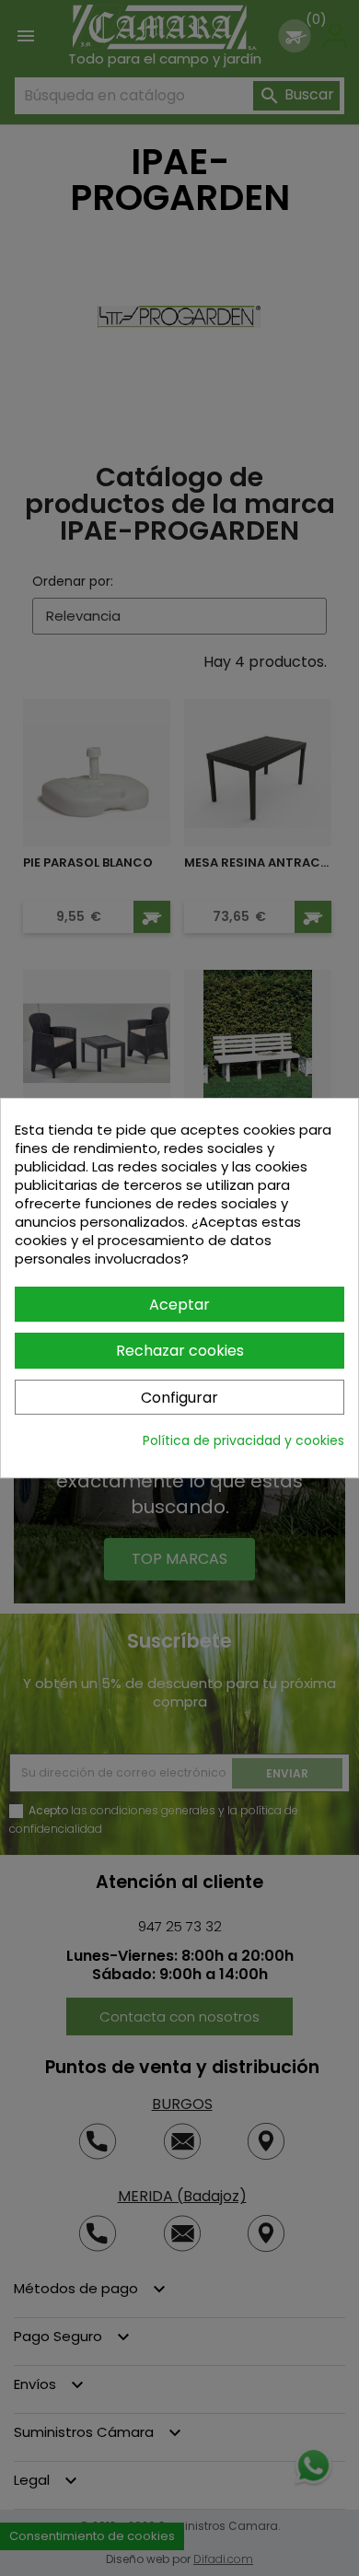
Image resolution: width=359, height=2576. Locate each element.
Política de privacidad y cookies (243, 1440)
